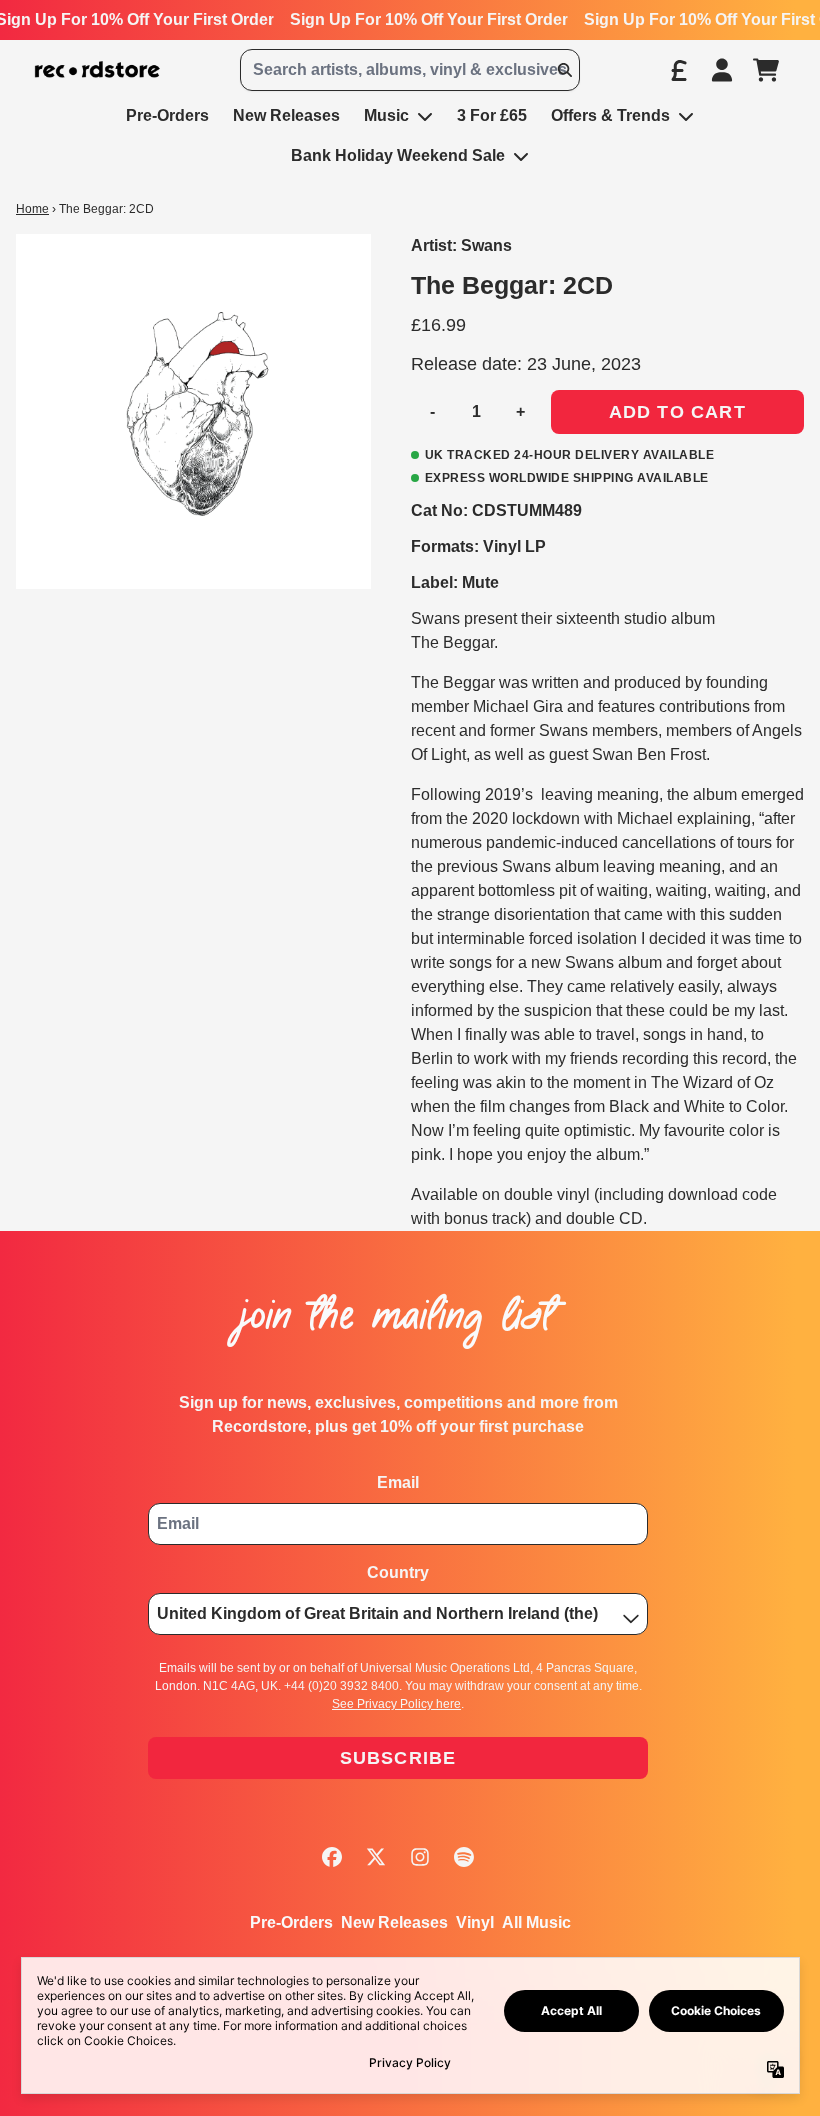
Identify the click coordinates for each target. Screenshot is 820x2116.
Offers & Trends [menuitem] (610, 115)
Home (32, 209)
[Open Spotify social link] (464, 1857)
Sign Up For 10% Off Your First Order (429, 19)
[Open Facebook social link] (332, 1857)
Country (398, 1572)
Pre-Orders (291, 1922)
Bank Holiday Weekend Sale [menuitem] (398, 155)
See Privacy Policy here (396, 1704)
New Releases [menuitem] (286, 115)
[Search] (564, 70)
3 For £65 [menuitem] (492, 115)
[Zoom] (193, 411)
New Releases (394, 1922)
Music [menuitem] (386, 115)
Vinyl (475, 1922)
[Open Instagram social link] (420, 1857)
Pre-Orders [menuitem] (167, 115)
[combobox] (409, 70)
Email (398, 1482)
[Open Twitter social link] (376, 1857)
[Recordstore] (97, 70)
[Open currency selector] (678, 70)
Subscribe (398, 1758)
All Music (536, 1922)
